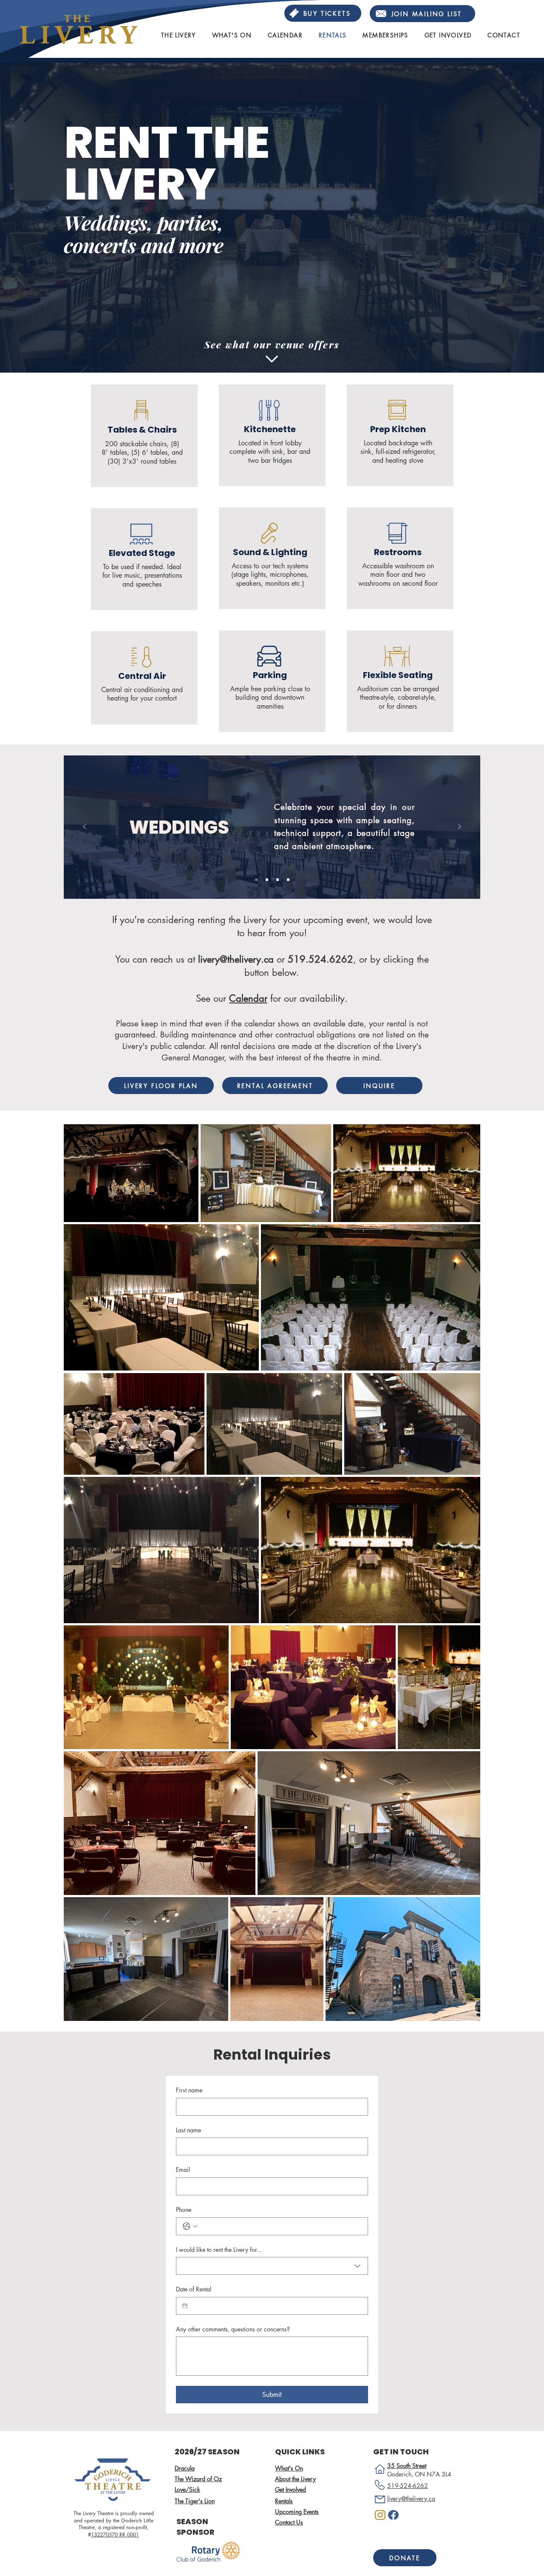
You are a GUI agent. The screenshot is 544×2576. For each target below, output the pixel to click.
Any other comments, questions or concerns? (233, 2329)
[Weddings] (256, 880)
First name (189, 2090)
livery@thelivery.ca (236, 959)
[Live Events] (267, 880)
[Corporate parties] (278, 880)
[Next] (459, 827)
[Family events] (288, 880)
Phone (184, 2210)
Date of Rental (194, 2289)
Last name (188, 2130)
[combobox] (272, 2266)
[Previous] (85, 827)
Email (183, 2170)
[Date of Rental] (185, 2306)
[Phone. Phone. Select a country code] (190, 2226)
